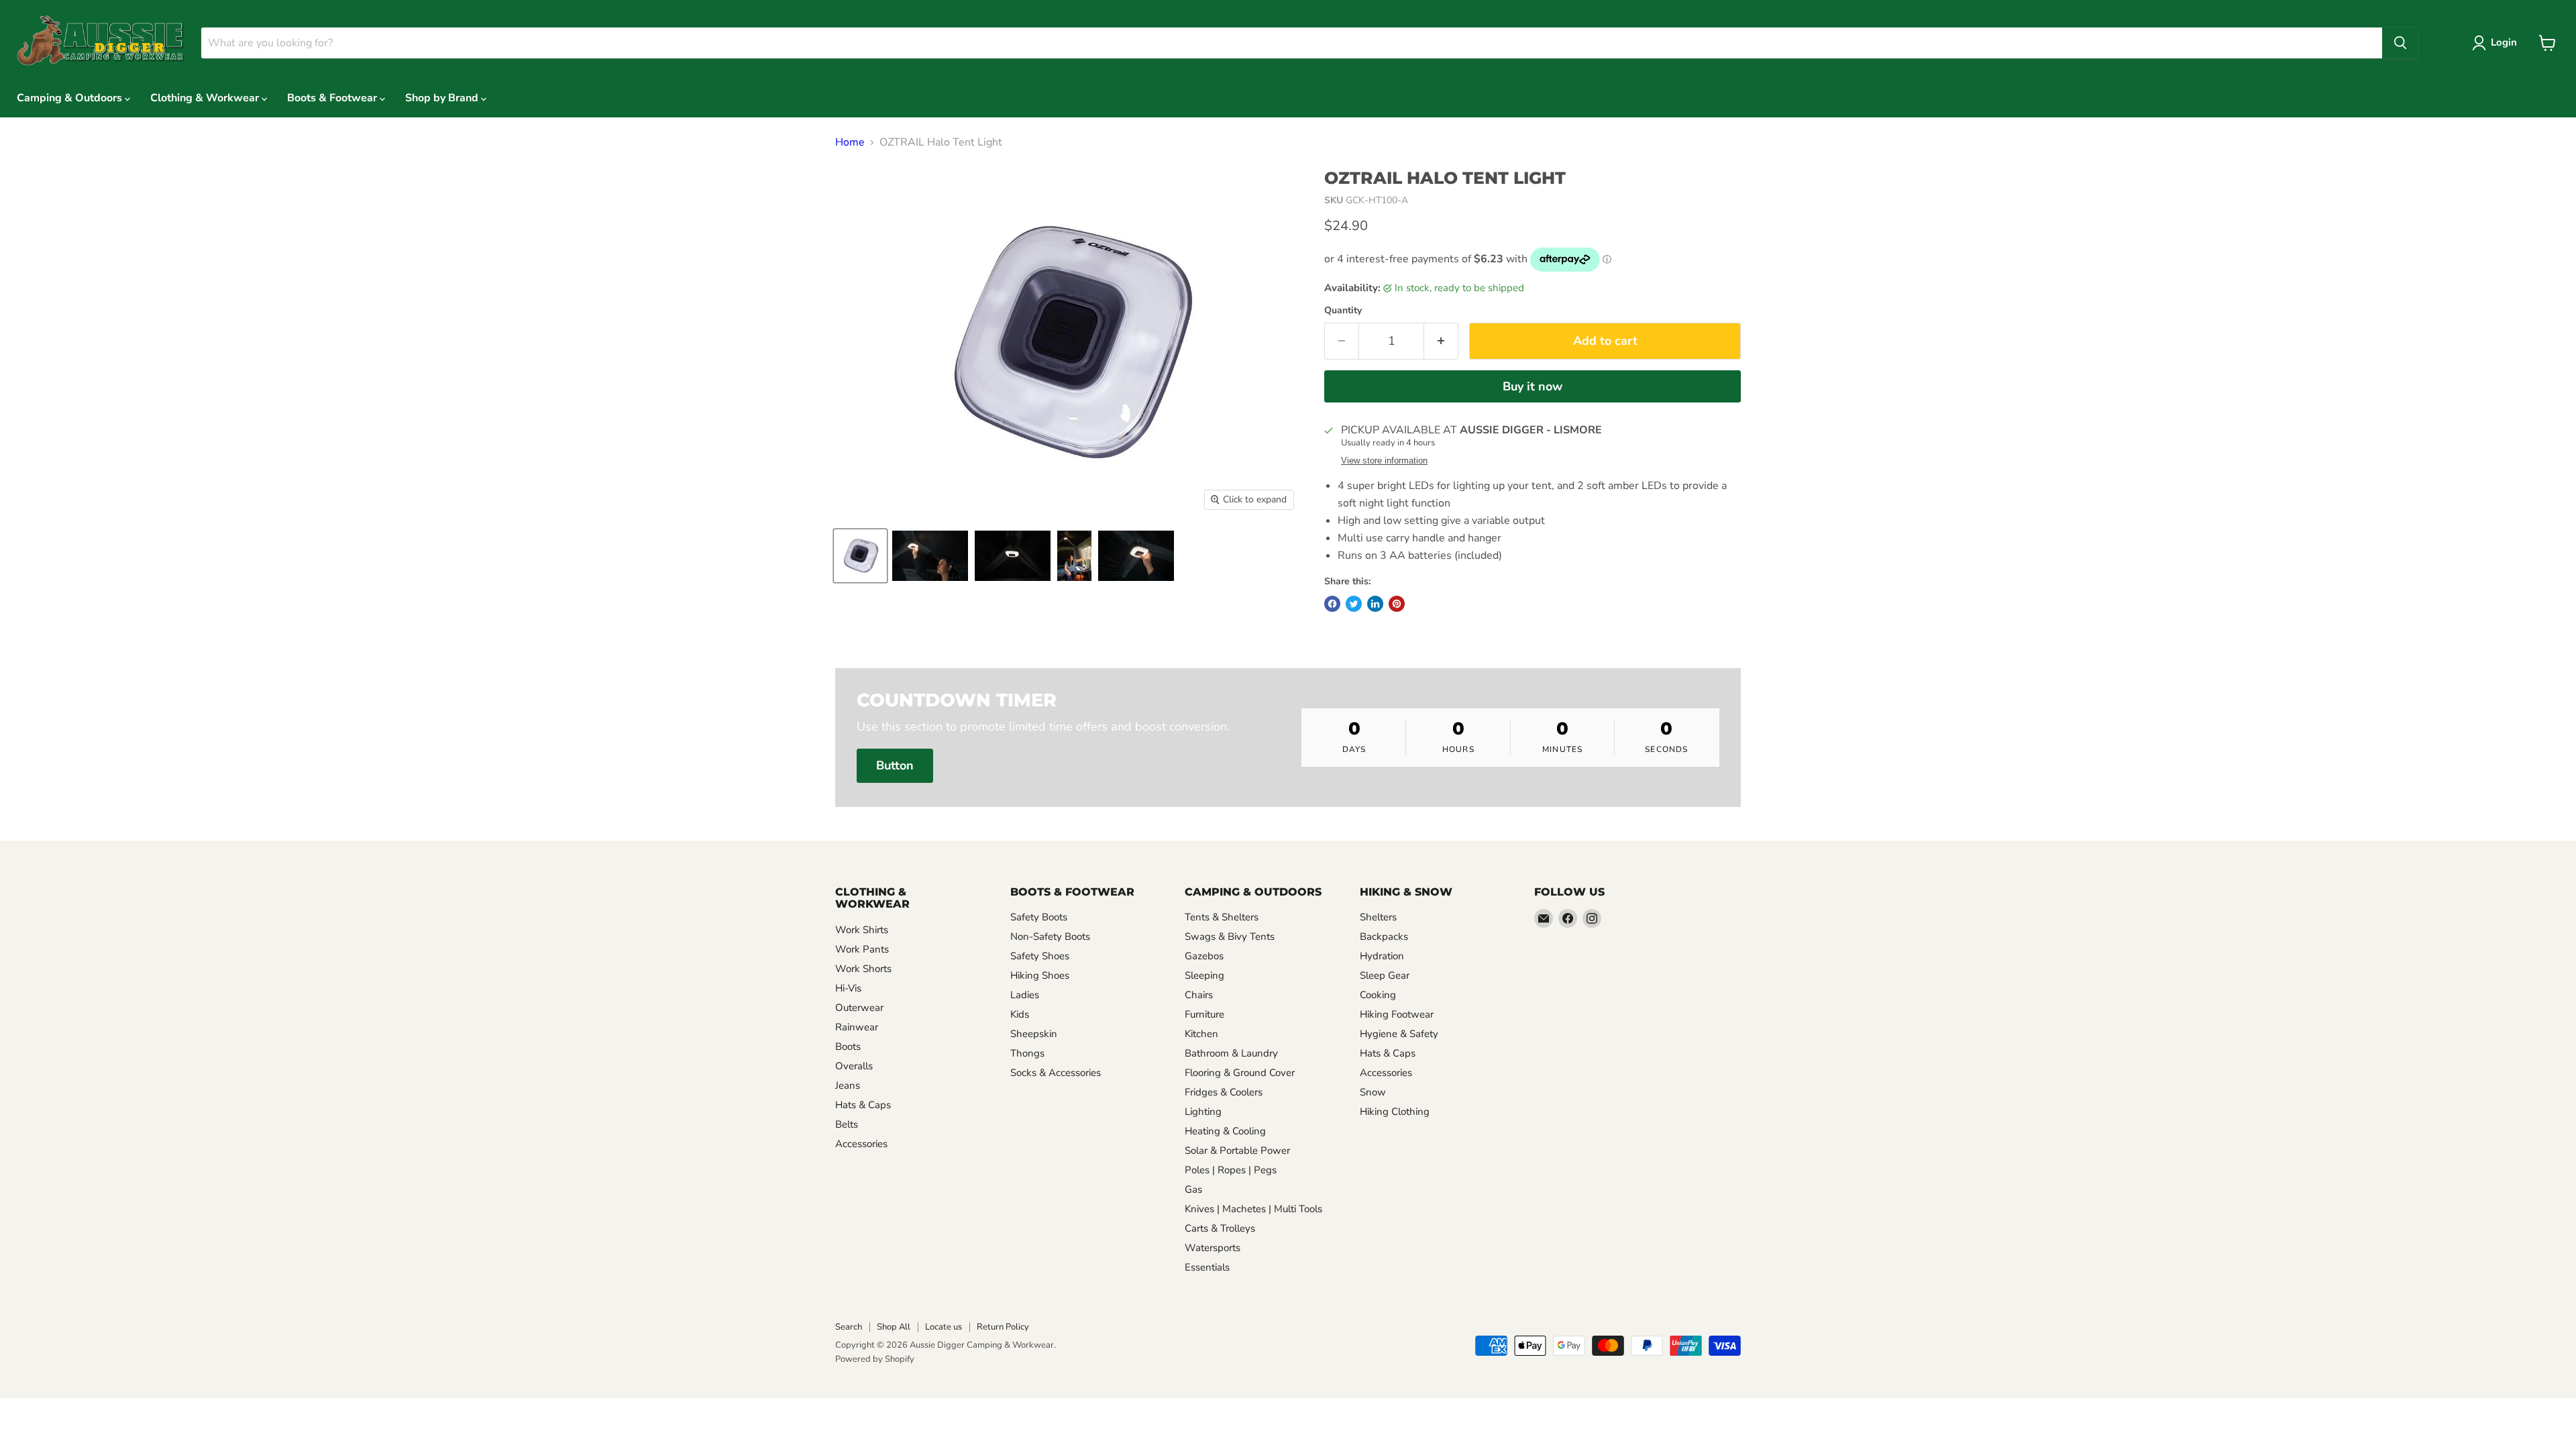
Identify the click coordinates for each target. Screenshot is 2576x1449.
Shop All (894, 1327)
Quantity (1343, 311)
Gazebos (1204, 956)
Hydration (1382, 956)
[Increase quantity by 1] (1441, 341)
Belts (847, 1124)
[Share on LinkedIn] (1375, 604)
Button (895, 765)
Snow (1373, 1092)
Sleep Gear (1385, 975)
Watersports (1213, 1248)
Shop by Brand (443, 98)
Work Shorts (863, 969)
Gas (1193, 1189)
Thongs (1027, 1053)
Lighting (1203, 1112)
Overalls (854, 1066)
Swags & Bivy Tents (1230, 936)
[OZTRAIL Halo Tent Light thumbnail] (860, 556)
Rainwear (857, 1027)
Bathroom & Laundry (1231, 1053)
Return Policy (1003, 1327)
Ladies (1025, 995)
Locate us (944, 1327)
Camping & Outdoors (71, 98)
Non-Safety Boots (1050, 936)
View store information (1384, 461)
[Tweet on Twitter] (1354, 604)
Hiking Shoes (1040, 975)
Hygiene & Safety (1399, 1034)
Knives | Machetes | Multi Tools (1253, 1209)
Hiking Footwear (1397, 1014)
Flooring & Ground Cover (1240, 1073)
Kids (1020, 1014)
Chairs (1199, 995)
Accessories (861, 1144)
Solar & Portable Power (1237, 1150)
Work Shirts (862, 930)
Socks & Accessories (1056, 1073)
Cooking (1378, 995)
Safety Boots (1039, 917)
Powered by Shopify (875, 1359)
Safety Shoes (1040, 956)
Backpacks (1384, 936)
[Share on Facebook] (1332, 604)
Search (849, 1327)
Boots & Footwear (333, 98)
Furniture (1204, 1014)
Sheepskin (1034, 1034)
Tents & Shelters (1222, 917)
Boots (848, 1046)
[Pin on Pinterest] (1397, 604)
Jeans (848, 1085)
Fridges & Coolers (1224, 1092)
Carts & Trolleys (1220, 1228)
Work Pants (862, 949)
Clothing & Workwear (206, 98)
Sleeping (1204, 975)
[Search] (2400, 43)
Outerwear (859, 1008)
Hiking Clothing (1395, 1112)
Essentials (1207, 1267)
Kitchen (1201, 1034)
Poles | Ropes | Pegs (1231, 1170)
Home (850, 142)
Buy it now (1533, 386)
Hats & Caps (863, 1105)
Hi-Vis (848, 988)
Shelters (1378, 917)
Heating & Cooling (1225, 1131)
